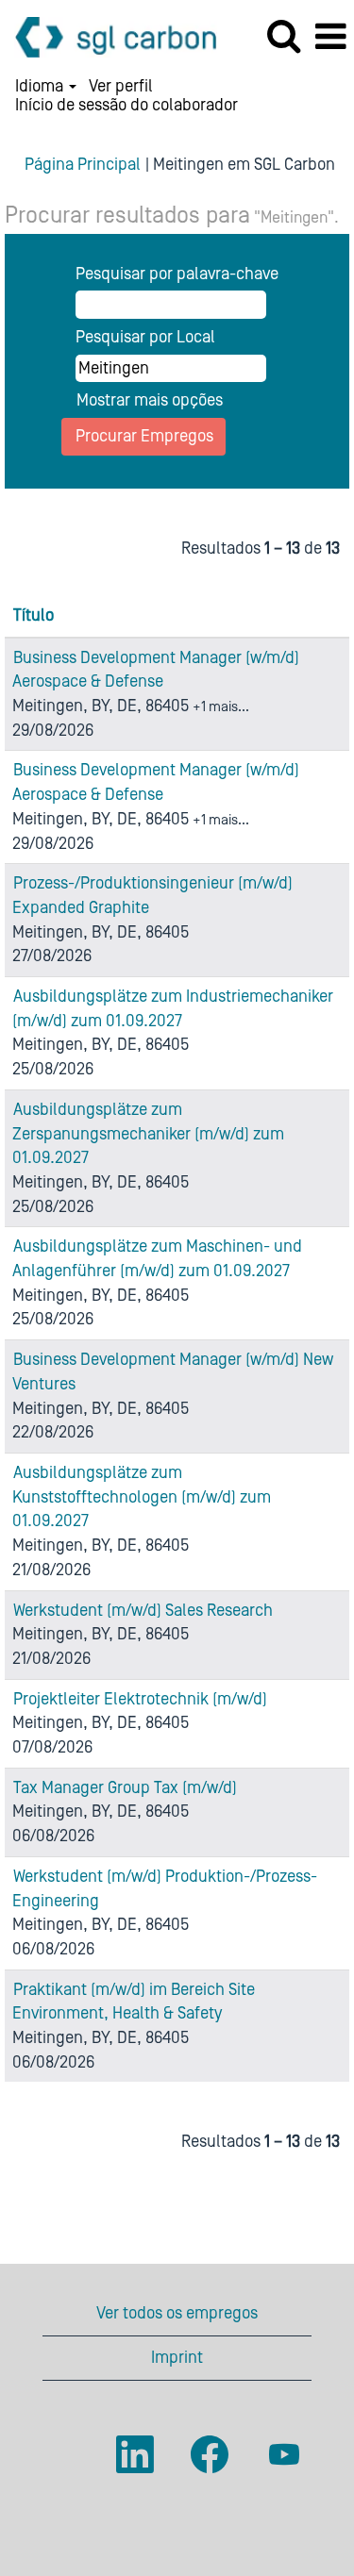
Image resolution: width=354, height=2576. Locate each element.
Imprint (177, 2358)
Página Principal (83, 165)
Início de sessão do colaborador (126, 106)
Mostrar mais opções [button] (150, 400)
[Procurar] (283, 37)
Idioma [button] (41, 87)
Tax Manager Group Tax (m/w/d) (125, 1788)
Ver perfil (121, 87)
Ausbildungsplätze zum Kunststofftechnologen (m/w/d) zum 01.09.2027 (142, 1497)
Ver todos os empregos (177, 2313)
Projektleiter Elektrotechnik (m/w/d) (140, 1699)
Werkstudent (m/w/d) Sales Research (143, 1611)
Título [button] (34, 615)
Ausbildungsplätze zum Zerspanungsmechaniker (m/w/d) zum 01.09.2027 (148, 1134)
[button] (330, 38)
